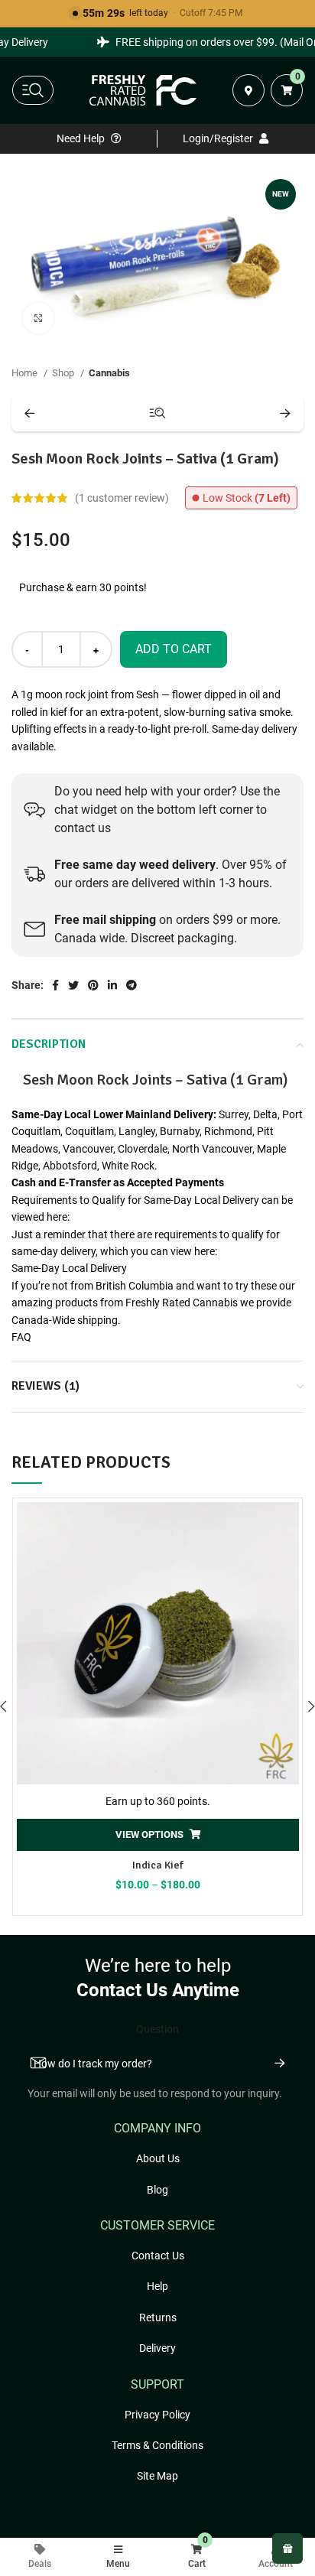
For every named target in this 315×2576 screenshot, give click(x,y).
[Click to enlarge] (38, 318)
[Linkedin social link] (112, 985)
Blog (157, 2190)
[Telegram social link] (132, 985)
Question (157, 2029)
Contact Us (158, 2256)
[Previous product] (30, 413)
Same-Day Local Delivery (69, 1268)
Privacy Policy (157, 2415)
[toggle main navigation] (33, 90)
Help (157, 2286)
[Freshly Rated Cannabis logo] (143, 90)
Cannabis (109, 373)
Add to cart (174, 649)
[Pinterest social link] (93, 985)
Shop (64, 373)
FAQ (21, 1337)
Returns (158, 2317)
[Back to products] (157, 413)
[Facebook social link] (55, 985)
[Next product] (285, 413)
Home (26, 373)
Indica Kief (158, 1865)
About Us (158, 2158)
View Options (149, 1834)
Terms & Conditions (157, 2445)
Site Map (157, 2476)
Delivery (157, 2348)
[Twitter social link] (73, 985)
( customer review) (122, 498)
